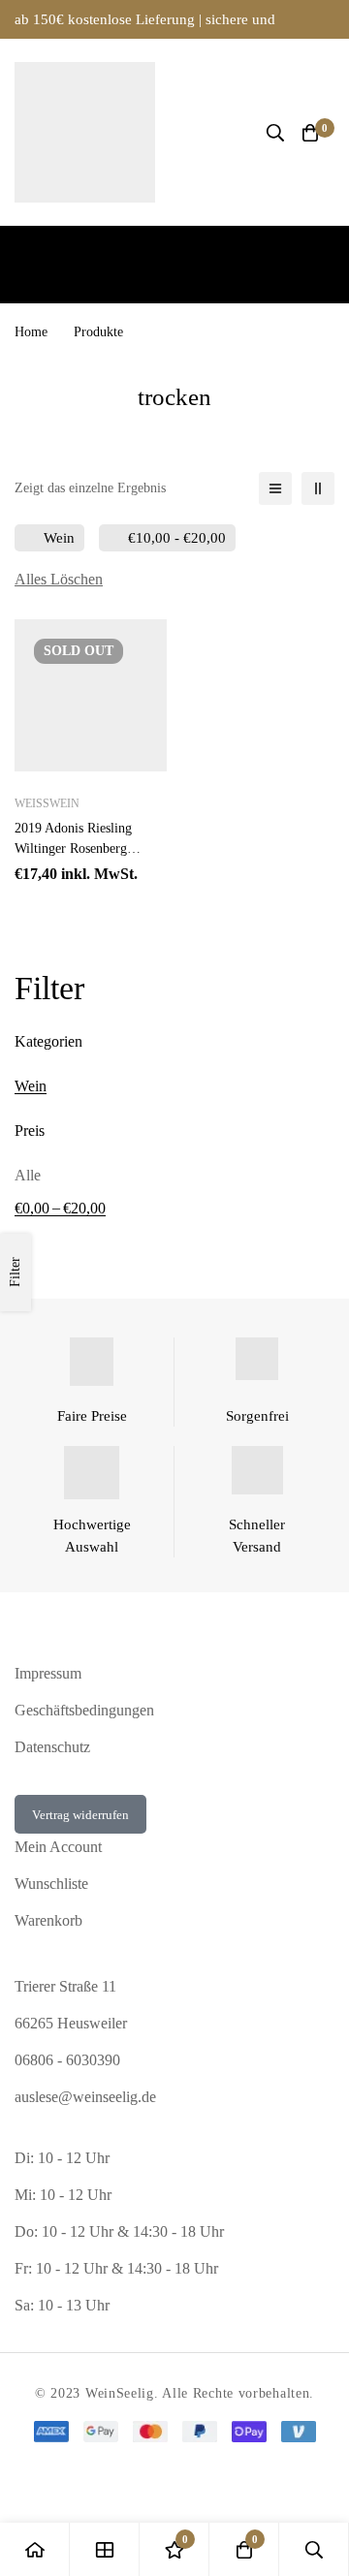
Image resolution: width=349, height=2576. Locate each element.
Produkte (98, 332)
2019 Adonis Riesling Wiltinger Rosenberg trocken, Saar (73, 848)
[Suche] (275, 133)
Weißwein (47, 803)
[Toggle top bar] (330, 19)
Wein (31, 1086)
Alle (28, 1175)
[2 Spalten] (318, 488)
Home (31, 332)
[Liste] (275, 488)
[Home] (35, 2549)
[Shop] (105, 2549)
